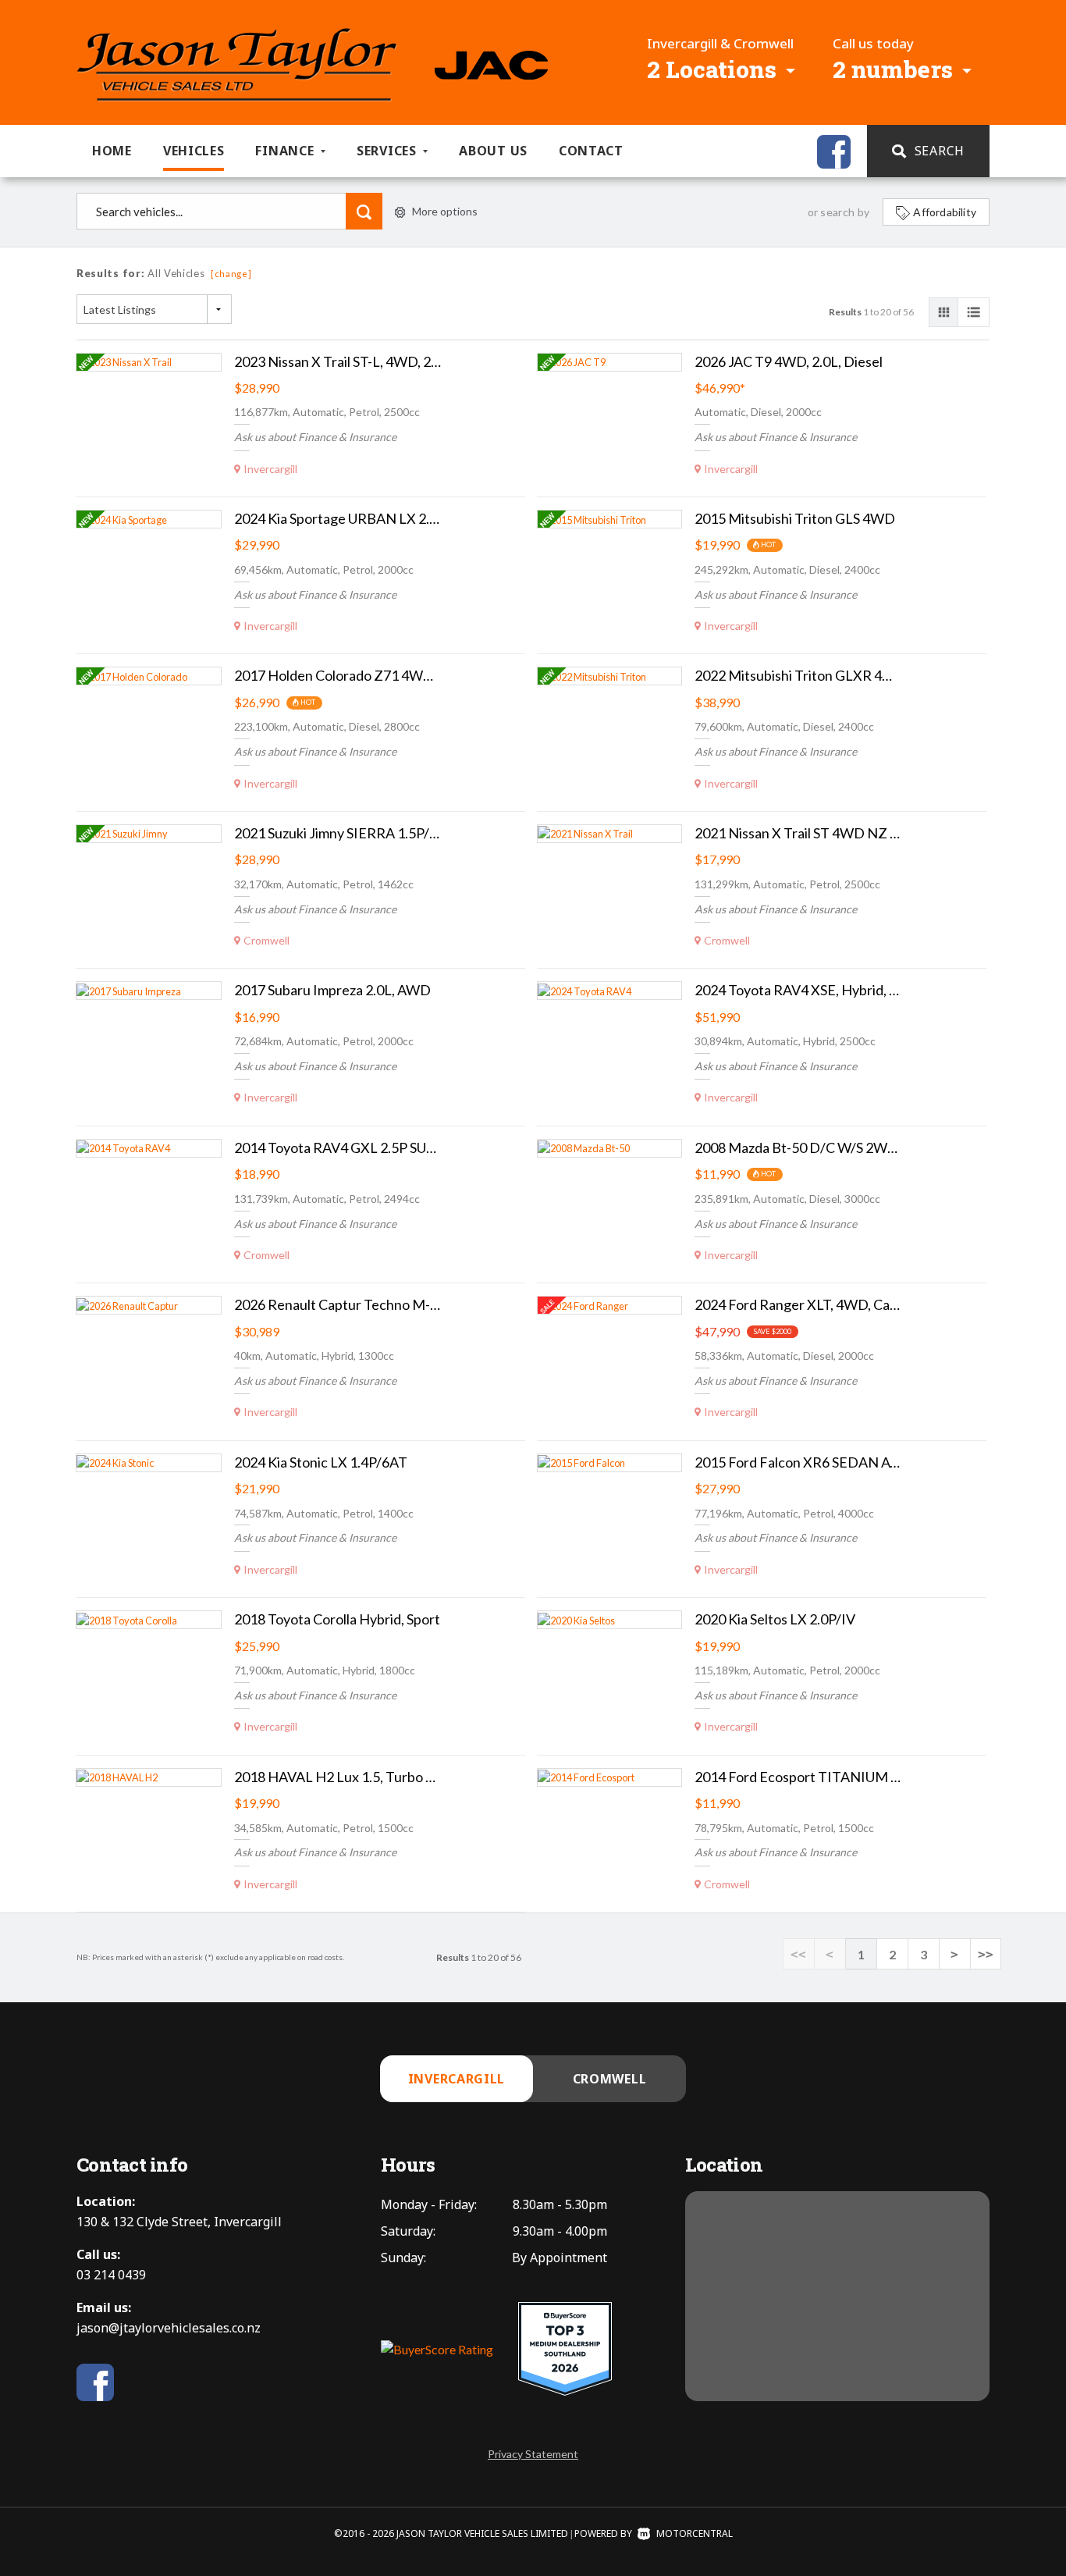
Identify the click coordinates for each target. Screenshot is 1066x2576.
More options (445, 211)
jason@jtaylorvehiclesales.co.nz (169, 2328)
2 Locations (712, 69)
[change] (231, 274)
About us (493, 151)
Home (112, 151)
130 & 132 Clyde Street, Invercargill (179, 2222)
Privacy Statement (533, 2454)
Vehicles (194, 151)
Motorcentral (695, 2533)
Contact (591, 151)
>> (986, 1954)
